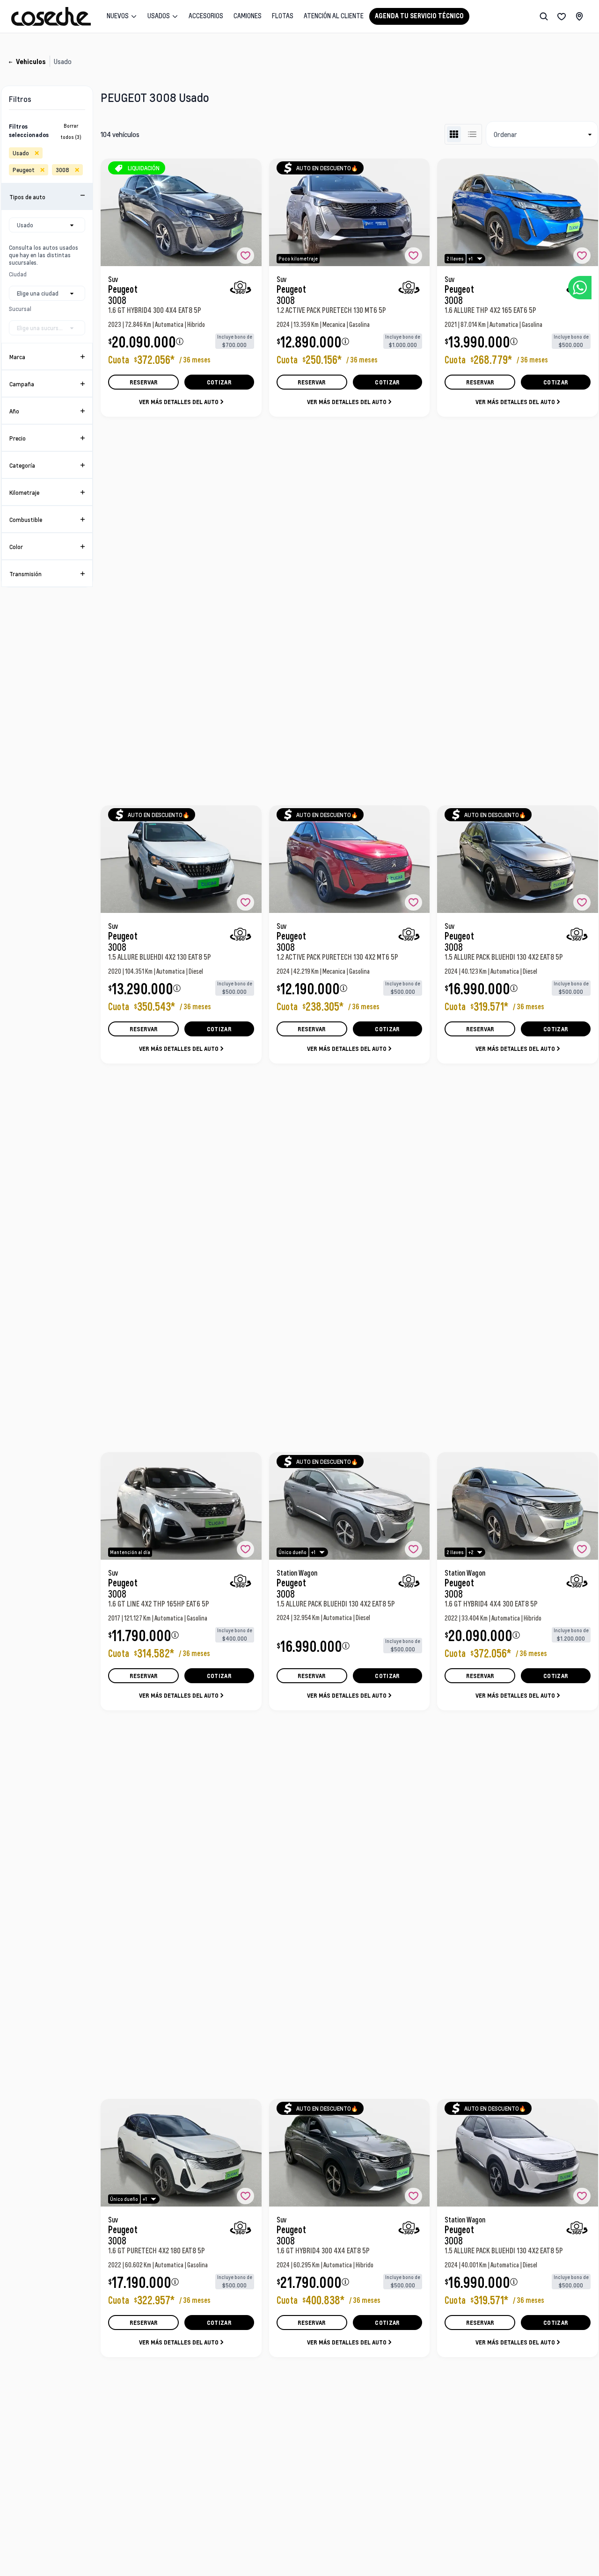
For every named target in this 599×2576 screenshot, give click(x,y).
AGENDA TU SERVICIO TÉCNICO (419, 16)
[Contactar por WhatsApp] (580, 288)
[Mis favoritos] (562, 16)
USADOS (159, 16)
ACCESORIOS (206, 16)
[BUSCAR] (544, 16)
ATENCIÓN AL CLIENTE (334, 16)
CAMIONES (248, 16)
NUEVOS (118, 16)
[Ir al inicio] (51, 16)
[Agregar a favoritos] (245, 256)
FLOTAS (283, 16)
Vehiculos (31, 62)
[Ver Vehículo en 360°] (241, 287)
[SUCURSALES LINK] (579, 16)
